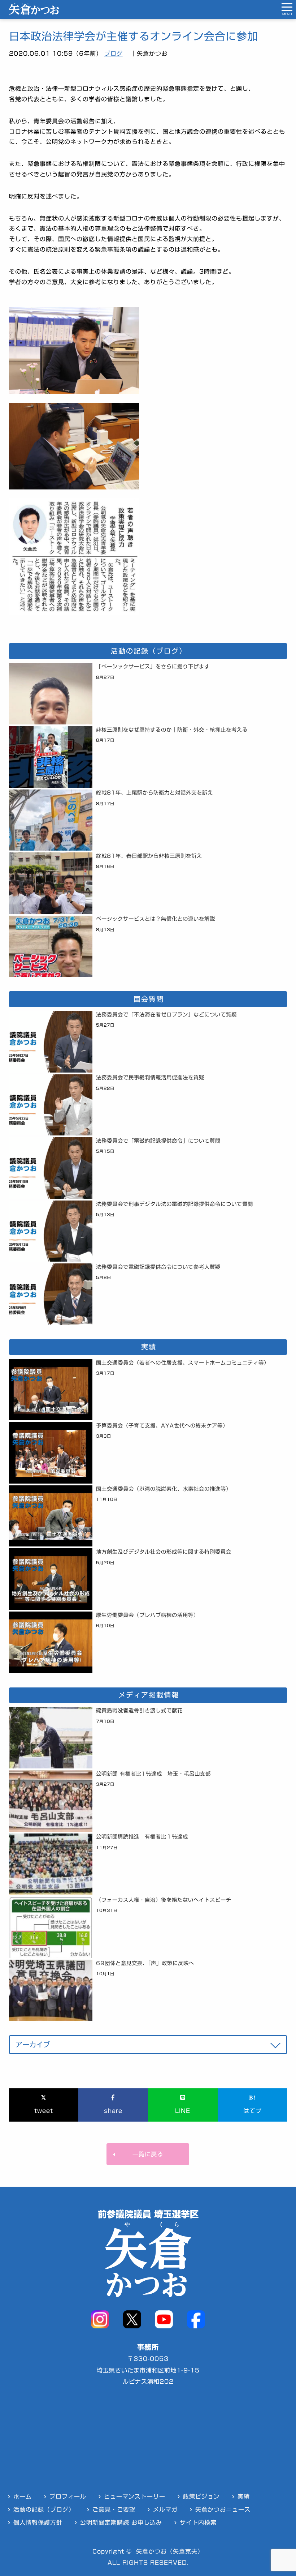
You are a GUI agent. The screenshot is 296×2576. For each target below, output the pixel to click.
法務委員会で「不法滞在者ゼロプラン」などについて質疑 (166, 1015)
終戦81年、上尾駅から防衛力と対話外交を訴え (154, 793)
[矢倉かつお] (34, 13)
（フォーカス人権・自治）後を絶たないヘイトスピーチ (164, 1900)
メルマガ (165, 2509)
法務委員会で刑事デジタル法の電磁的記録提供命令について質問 (175, 1204)
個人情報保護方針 (38, 2522)
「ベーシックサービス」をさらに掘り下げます (153, 666)
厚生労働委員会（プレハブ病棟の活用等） (147, 1615)
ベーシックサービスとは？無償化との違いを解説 (156, 919)
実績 (244, 2496)
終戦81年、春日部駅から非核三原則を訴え (149, 856)
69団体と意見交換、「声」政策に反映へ (145, 1963)
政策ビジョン (201, 2496)
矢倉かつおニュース (223, 2509)
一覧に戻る (148, 2154)
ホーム (23, 2496)
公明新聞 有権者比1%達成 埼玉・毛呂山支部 (153, 1774)
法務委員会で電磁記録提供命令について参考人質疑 (158, 1267)
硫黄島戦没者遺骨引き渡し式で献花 (139, 1710)
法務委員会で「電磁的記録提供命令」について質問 (158, 1141)
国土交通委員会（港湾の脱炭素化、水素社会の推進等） (164, 1489)
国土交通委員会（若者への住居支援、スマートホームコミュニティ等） (183, 1363)
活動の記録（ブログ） (44, 2509)
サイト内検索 (198, 2522)
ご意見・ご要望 (114, 2509)
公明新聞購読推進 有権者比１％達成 (142, 1837)
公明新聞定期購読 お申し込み (121, 2522)
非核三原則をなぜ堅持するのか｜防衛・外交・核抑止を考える (172, 730)
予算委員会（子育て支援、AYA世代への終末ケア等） (162, 1426)
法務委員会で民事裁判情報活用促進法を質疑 (150, 1077)
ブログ (114, 54)
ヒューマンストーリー (135, 2496)
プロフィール (68, 2496)
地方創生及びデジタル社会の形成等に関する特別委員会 (164, 1552)
